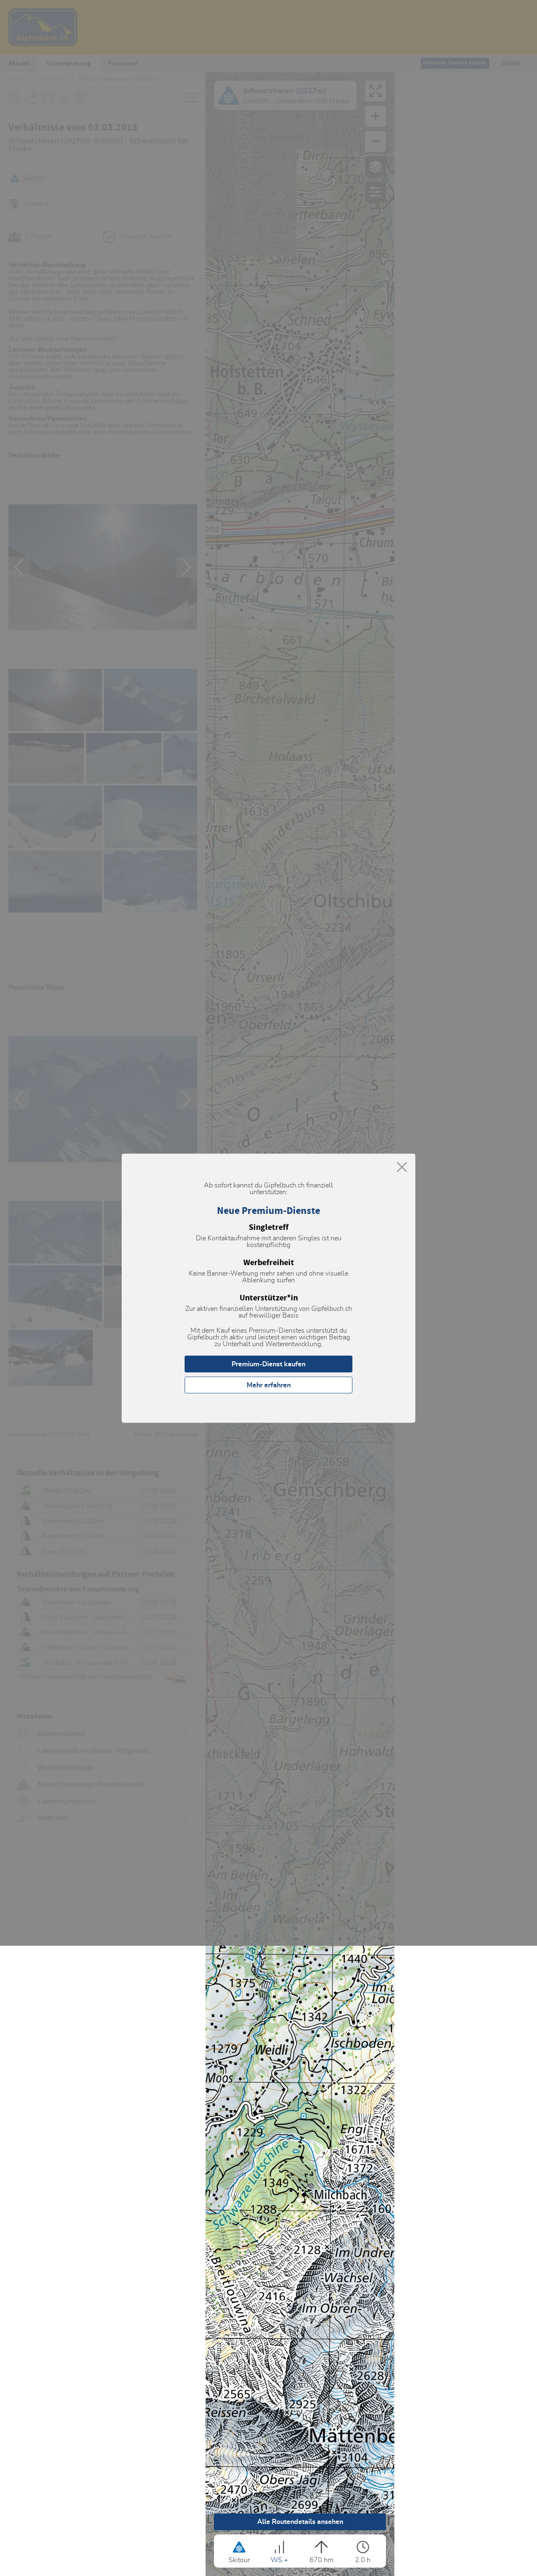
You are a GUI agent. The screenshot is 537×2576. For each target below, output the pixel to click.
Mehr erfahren (269, 1385)
